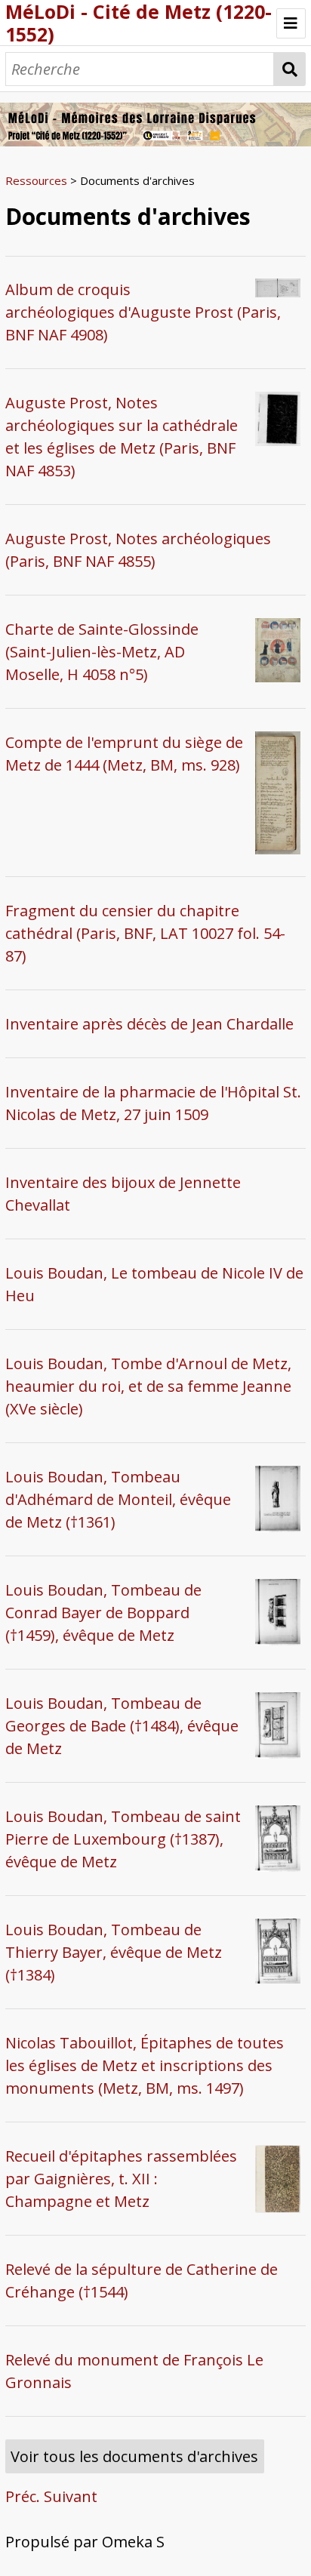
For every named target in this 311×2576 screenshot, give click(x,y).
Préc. (23, 2496)
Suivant (71, 2496)
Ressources (36, 180)
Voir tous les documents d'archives (134, 2456)
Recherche (290, 69)
